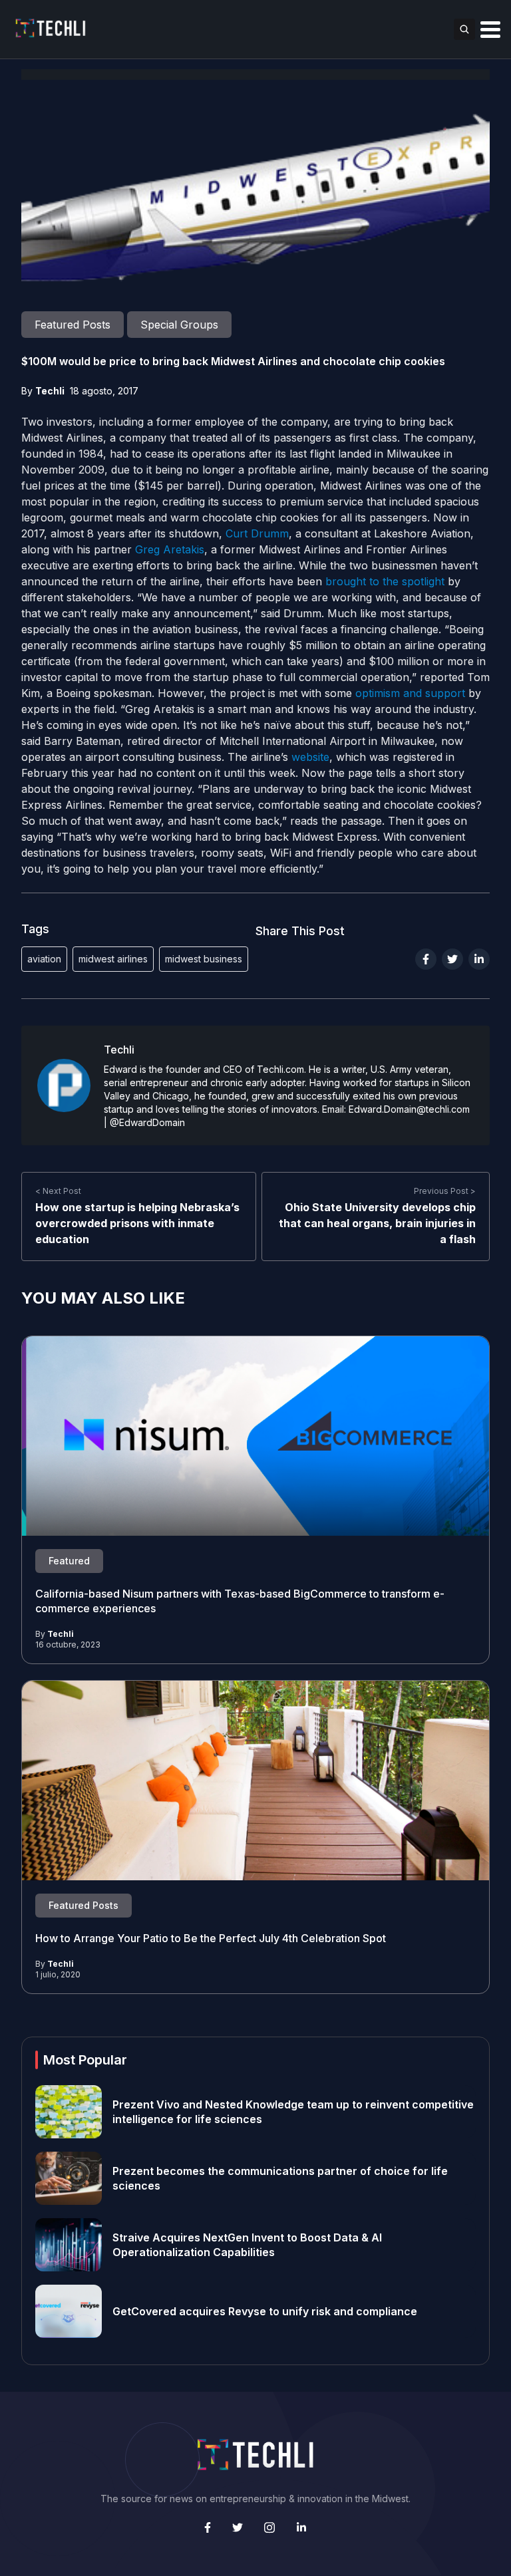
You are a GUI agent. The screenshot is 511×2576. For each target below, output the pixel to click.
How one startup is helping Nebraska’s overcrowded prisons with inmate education (137, 1223)
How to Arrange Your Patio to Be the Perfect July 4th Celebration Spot (211, 1938)
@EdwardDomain (147, 1122)
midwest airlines (113, 959)
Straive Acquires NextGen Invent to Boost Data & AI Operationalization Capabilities (247, 2245)
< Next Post (58, 1191)
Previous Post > (445, 1191)
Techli (50, 391)
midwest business (204, 959)
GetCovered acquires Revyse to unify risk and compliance (265, 2311)
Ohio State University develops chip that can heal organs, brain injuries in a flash (377, 1223)
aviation (44, 959)
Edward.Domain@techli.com (409, 1109)
